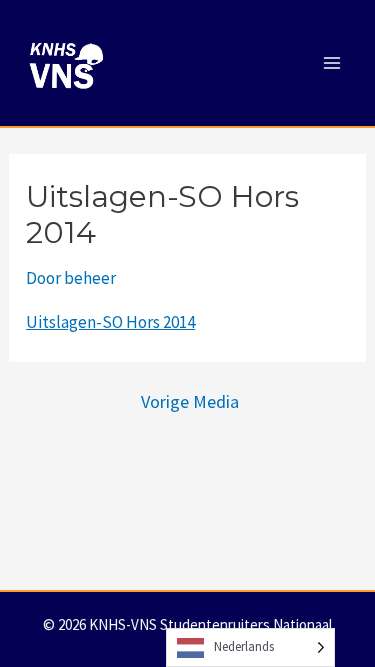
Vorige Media (190, 402)
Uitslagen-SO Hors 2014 (110, 322)
